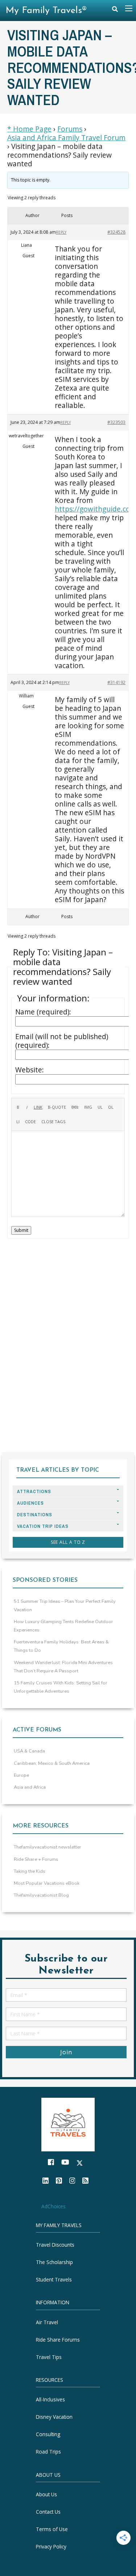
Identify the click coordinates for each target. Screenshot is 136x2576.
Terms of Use (52, 2529)
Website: (30, 1070)
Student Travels (54, 2279)
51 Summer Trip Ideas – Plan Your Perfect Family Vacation (65, 1606)
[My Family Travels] (68, 2124)
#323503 (116, 422)
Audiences (30, 1503)
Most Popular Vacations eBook (47, 1883)
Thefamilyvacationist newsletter (48, 1847)
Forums (70, 129)
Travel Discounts (55, 2245)
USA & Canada (29, 1751)
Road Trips (48, 2452)
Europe (21, 1775)
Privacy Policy (51, 2546)
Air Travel (47, 2322)
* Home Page (29, 129)
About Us (46, 2494)
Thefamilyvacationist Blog (41, 1895)
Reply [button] (61, 232)
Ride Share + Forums (36, 1859)
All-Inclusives (50, 2399)
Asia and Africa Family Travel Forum (66, 138)
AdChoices (53, 2206)
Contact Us (48, 2512)
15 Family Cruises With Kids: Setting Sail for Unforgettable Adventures (61, 1687)
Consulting (48, 2434)
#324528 (116, 232)
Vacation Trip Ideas (43, 1526)
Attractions (34, 1491)
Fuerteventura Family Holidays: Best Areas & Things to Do (61, 1646)
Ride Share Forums (58, 2340)
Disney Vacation (54, 2417)
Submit (21, 1230)
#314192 (116, 682)
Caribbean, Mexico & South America (52, 1763)
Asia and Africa (30, 1787)
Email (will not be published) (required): (62, 1041)
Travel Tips (49, 2357)
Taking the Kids (30, 1871)
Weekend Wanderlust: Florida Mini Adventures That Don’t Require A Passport (63, 1667)
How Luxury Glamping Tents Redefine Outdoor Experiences (63, 1626)
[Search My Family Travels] (115, 11)
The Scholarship (54, 2262)
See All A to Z (68, 1542)
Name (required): (43, 1012)
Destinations (35, 1515)
